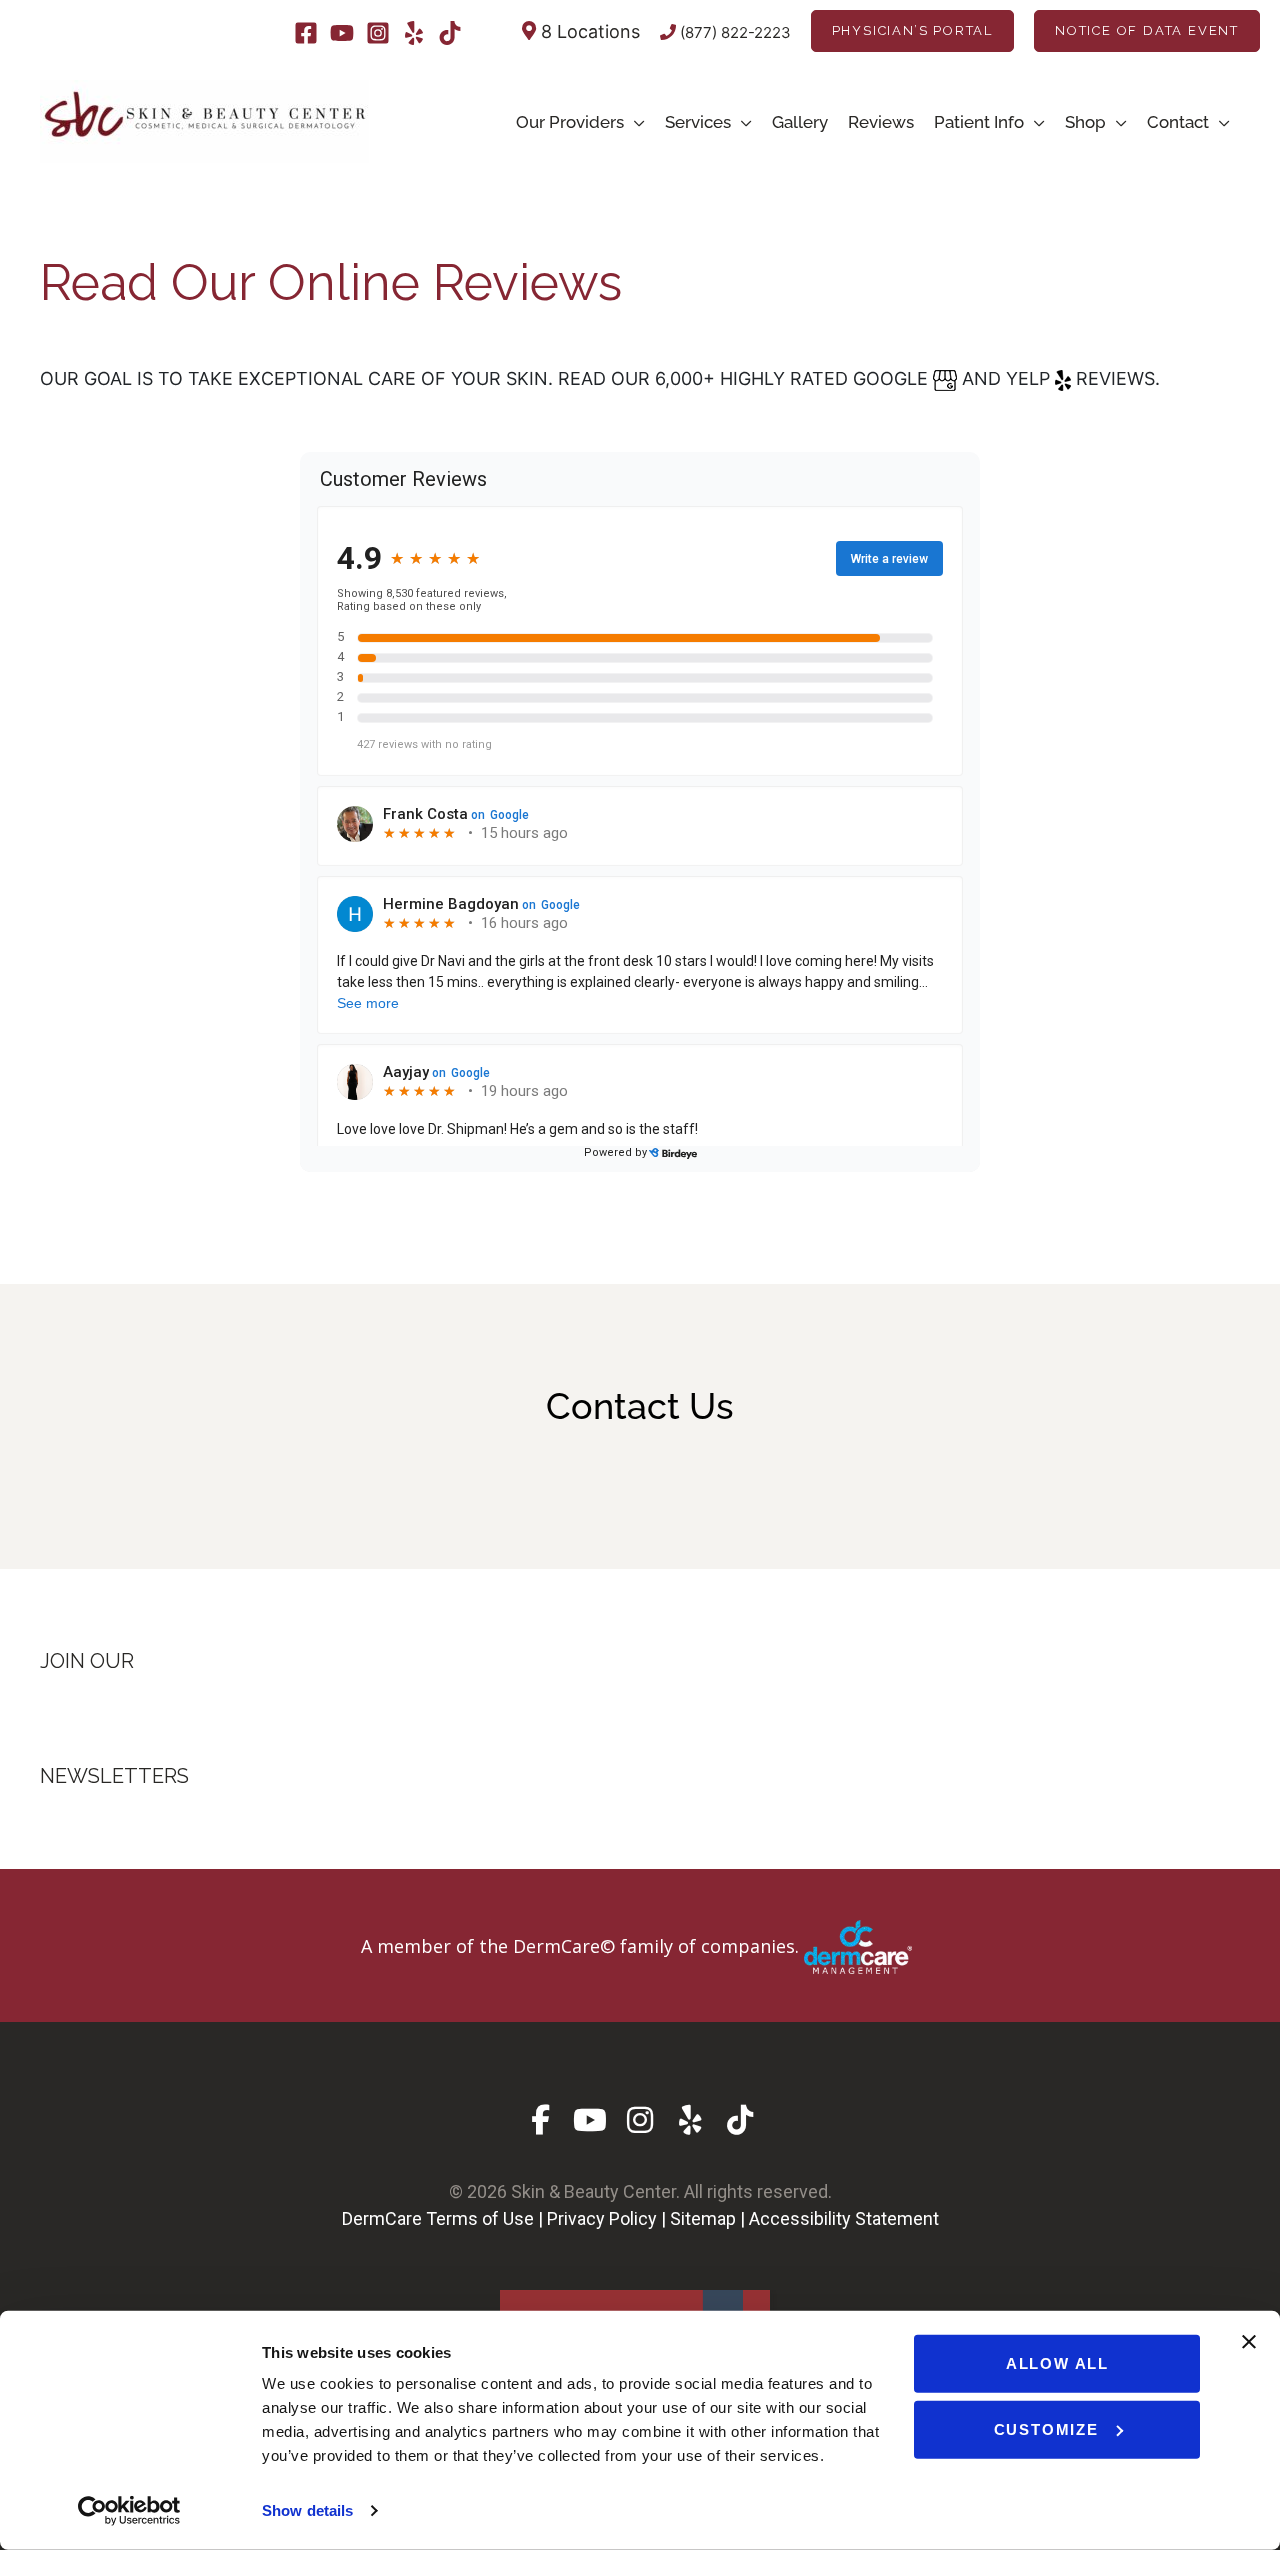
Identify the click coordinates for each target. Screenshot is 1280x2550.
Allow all (1057, 2363)
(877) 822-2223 (733, 32)
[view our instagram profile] (640, 2120)
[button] (912, 31)
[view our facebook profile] (540, 2120)
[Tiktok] (450, 33)
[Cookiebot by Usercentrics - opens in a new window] (129, 2511)
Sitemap (703, 2218)
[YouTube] (342, 33)
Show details (307, 2510)
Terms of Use (480, 2218)
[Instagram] (378, 33)
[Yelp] (414, 33)
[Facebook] (306, 33)
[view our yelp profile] (690, 2120)
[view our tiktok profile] (740, 2120)
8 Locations (588, 31)
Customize (1046, 2428)
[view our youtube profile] (590, 2120)
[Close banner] (1249, 2342)
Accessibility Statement (844, 2218)
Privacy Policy (602, 2218)
